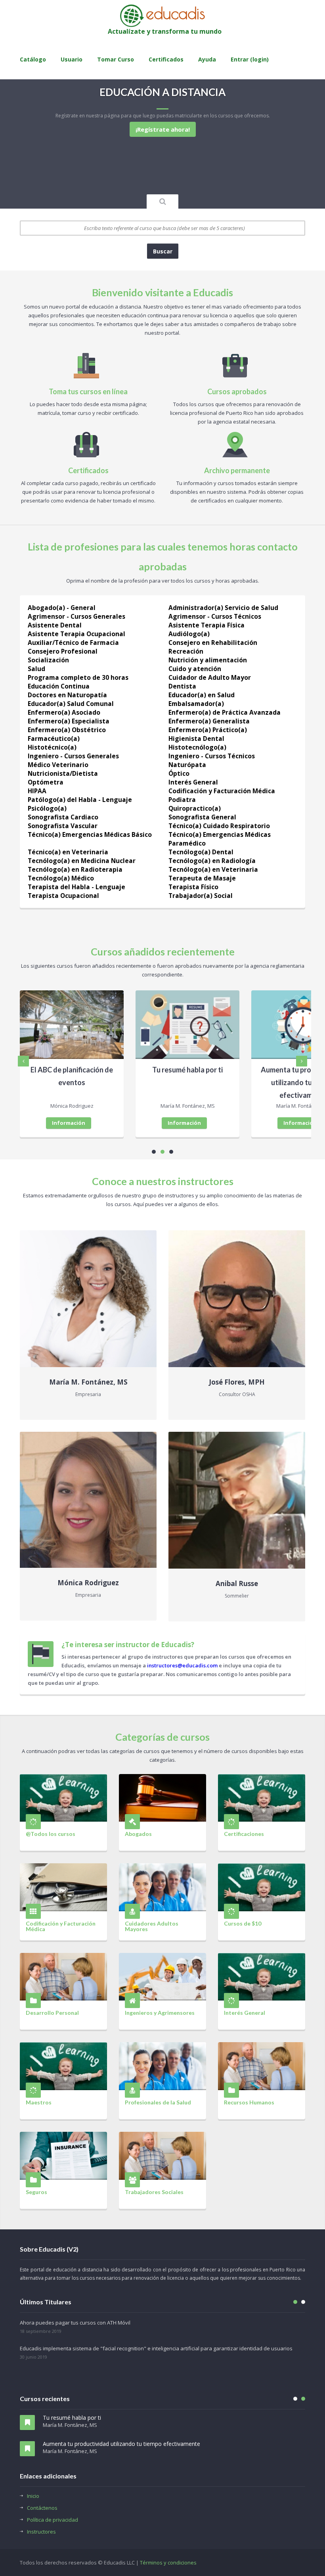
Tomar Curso (116, 59)
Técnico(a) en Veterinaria (68, 852)
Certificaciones (244, 1834)
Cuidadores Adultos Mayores (152, 1926)
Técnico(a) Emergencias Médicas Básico (90, 834)
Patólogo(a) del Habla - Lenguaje (80, 800)
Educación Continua (59, 686)
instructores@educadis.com (182, 1665)
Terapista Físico (193, 887)
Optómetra (46, 782)
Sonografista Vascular (63, 826)
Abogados (138, 1834)
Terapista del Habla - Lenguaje (76, 887)
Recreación (186, 651)
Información (69, 1123)
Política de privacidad (53, 2520)
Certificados (166, 59)
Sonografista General (202, 817)
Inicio (33, 2496)
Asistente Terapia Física (206, 625)
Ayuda (207, 59)
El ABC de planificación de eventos (72, 1076)
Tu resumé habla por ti (187, 1070)
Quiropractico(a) (195, 808)
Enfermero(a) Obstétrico (67, 730)
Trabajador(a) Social (201, 896)
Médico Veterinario (58, 765)
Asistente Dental (55, 625)
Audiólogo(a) (189, 634)
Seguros (36, 2192)
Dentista (182, 686)
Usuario (72, 59)
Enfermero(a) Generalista (209, 721)
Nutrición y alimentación (208, 660)
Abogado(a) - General (62, 608)
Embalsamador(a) (196, 704)
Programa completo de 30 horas (78, 677)
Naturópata (187, 765)
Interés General (193, 782)
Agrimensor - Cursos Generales (76, 616)
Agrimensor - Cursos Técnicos (215, 616)
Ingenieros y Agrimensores (160, 2012)
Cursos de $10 (243, 1923)
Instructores (41, 2532)
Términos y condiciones (168, 2563)
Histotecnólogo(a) (197, 747)
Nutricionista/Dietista (63, 773)
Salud (36, 669)
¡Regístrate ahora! (163, 129)
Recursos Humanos (249, 2102)
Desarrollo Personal (52, 2012)
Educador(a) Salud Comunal (71, 704)
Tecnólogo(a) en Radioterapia (75, 869)
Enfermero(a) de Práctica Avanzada (225, 712)
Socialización (48, 660)
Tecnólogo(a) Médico (61, 878)
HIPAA (37, 791)
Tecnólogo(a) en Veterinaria (213, 869)
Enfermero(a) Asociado (64, 712)
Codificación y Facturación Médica (222, 791)
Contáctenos (42, 2508)
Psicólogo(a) (47, 808)
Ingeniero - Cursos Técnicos (212, 756)
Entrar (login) (250, 59)
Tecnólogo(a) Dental (201, 852)
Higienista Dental (196, 738)
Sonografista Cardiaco (63, 817)
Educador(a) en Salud (202, 695)
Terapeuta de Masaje (202, 878)
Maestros (39, 2102)
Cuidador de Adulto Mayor (210, 677)
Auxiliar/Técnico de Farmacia (73, 643)
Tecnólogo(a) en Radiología (212, 861)
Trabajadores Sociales (154, 2192)
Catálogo (33, 59)
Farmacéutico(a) (54, 738)
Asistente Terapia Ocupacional (76, 634)
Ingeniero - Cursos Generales (73, 756)
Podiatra (182, 800)
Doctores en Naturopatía (67, 695)
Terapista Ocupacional (63, 896)
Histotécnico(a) (52, 747)
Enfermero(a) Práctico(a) (208, 730)
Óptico (179, 773)
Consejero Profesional (63, 651)
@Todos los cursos (51, 1834)
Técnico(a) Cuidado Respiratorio (219, 826)
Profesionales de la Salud (158, 2102)
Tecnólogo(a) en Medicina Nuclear (82, 861)
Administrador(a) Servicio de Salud (223, 608)
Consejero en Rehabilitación (213, 643)
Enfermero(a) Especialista (69, 721)
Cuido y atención (195, 669)
